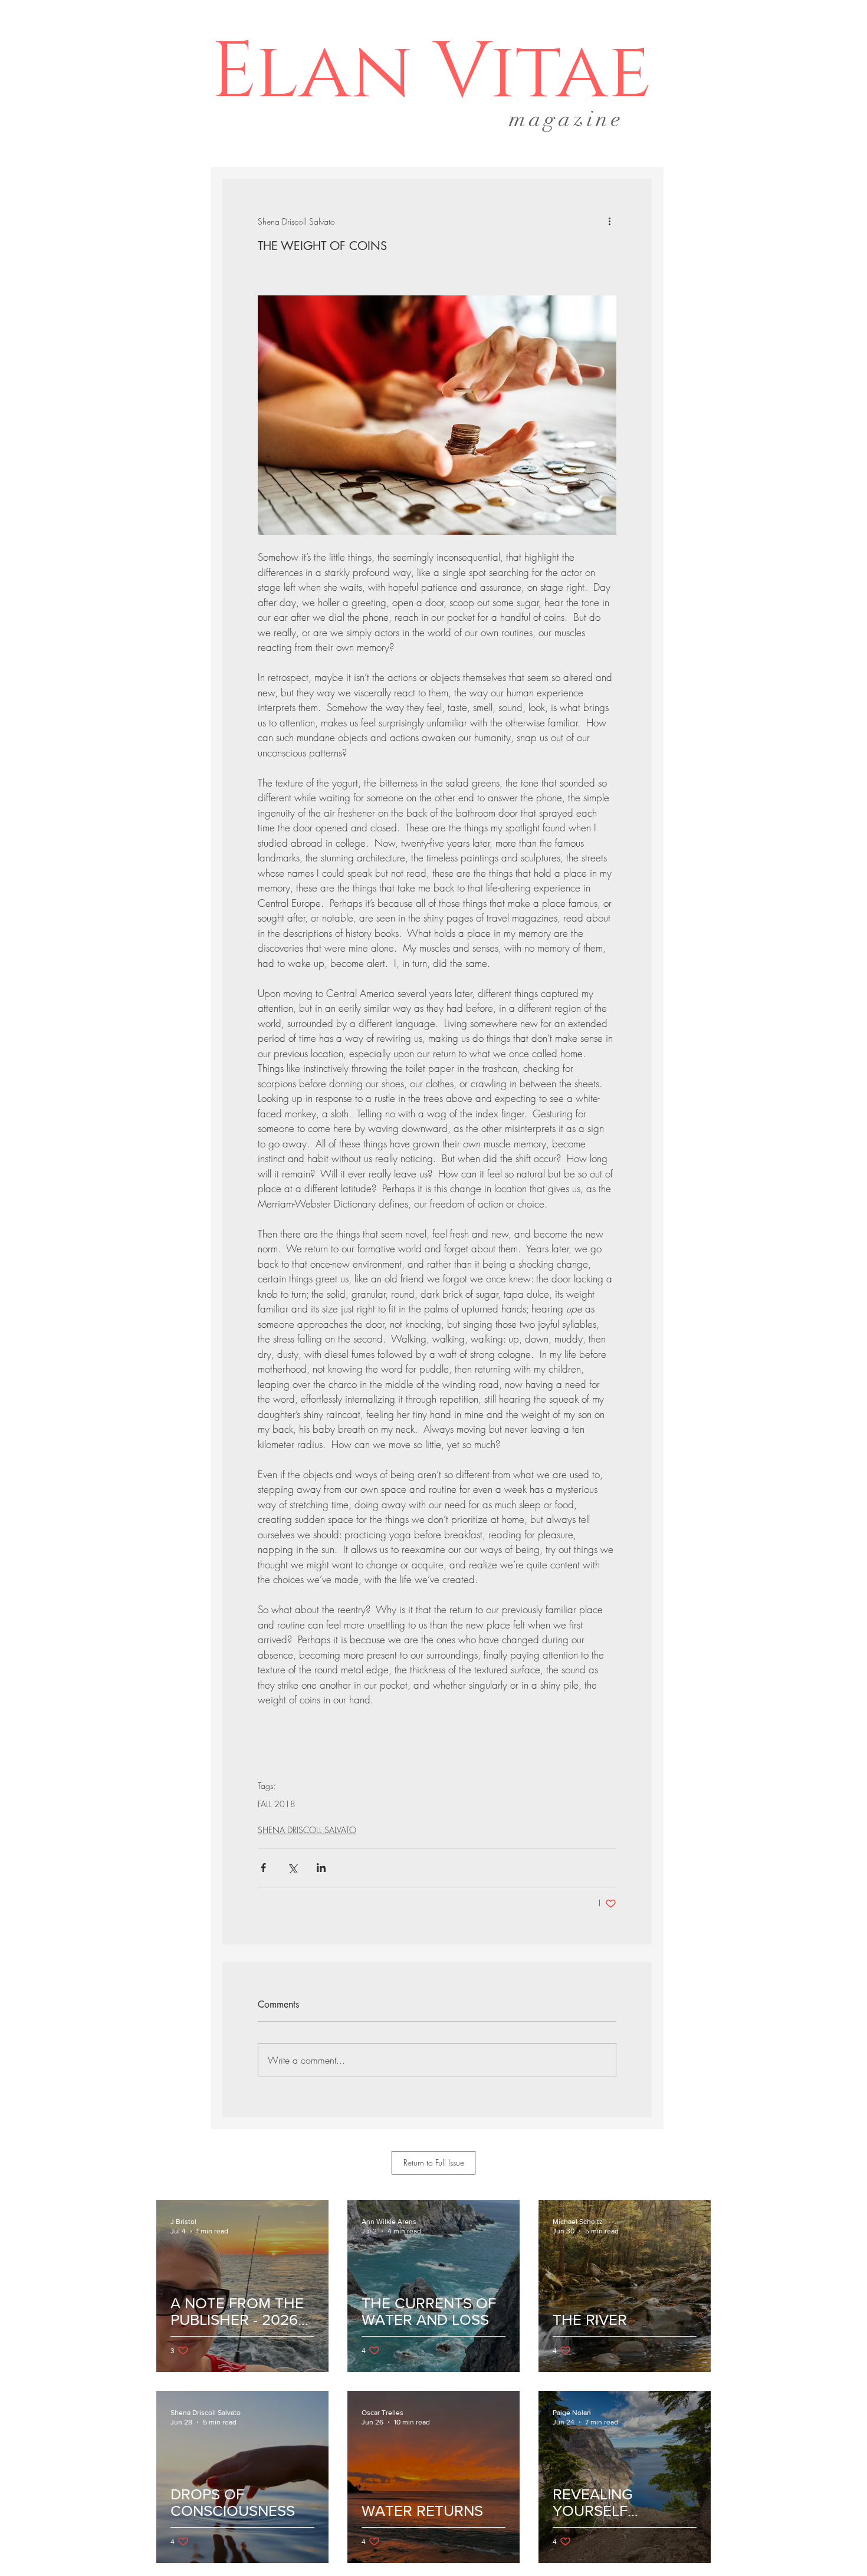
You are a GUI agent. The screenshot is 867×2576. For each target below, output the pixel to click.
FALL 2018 (277, 1804)
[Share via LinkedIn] (321, 1868)
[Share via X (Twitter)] (292, 1868)
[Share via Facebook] (263, 1868)
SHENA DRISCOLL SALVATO (307, 1830)
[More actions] (609, 221)
